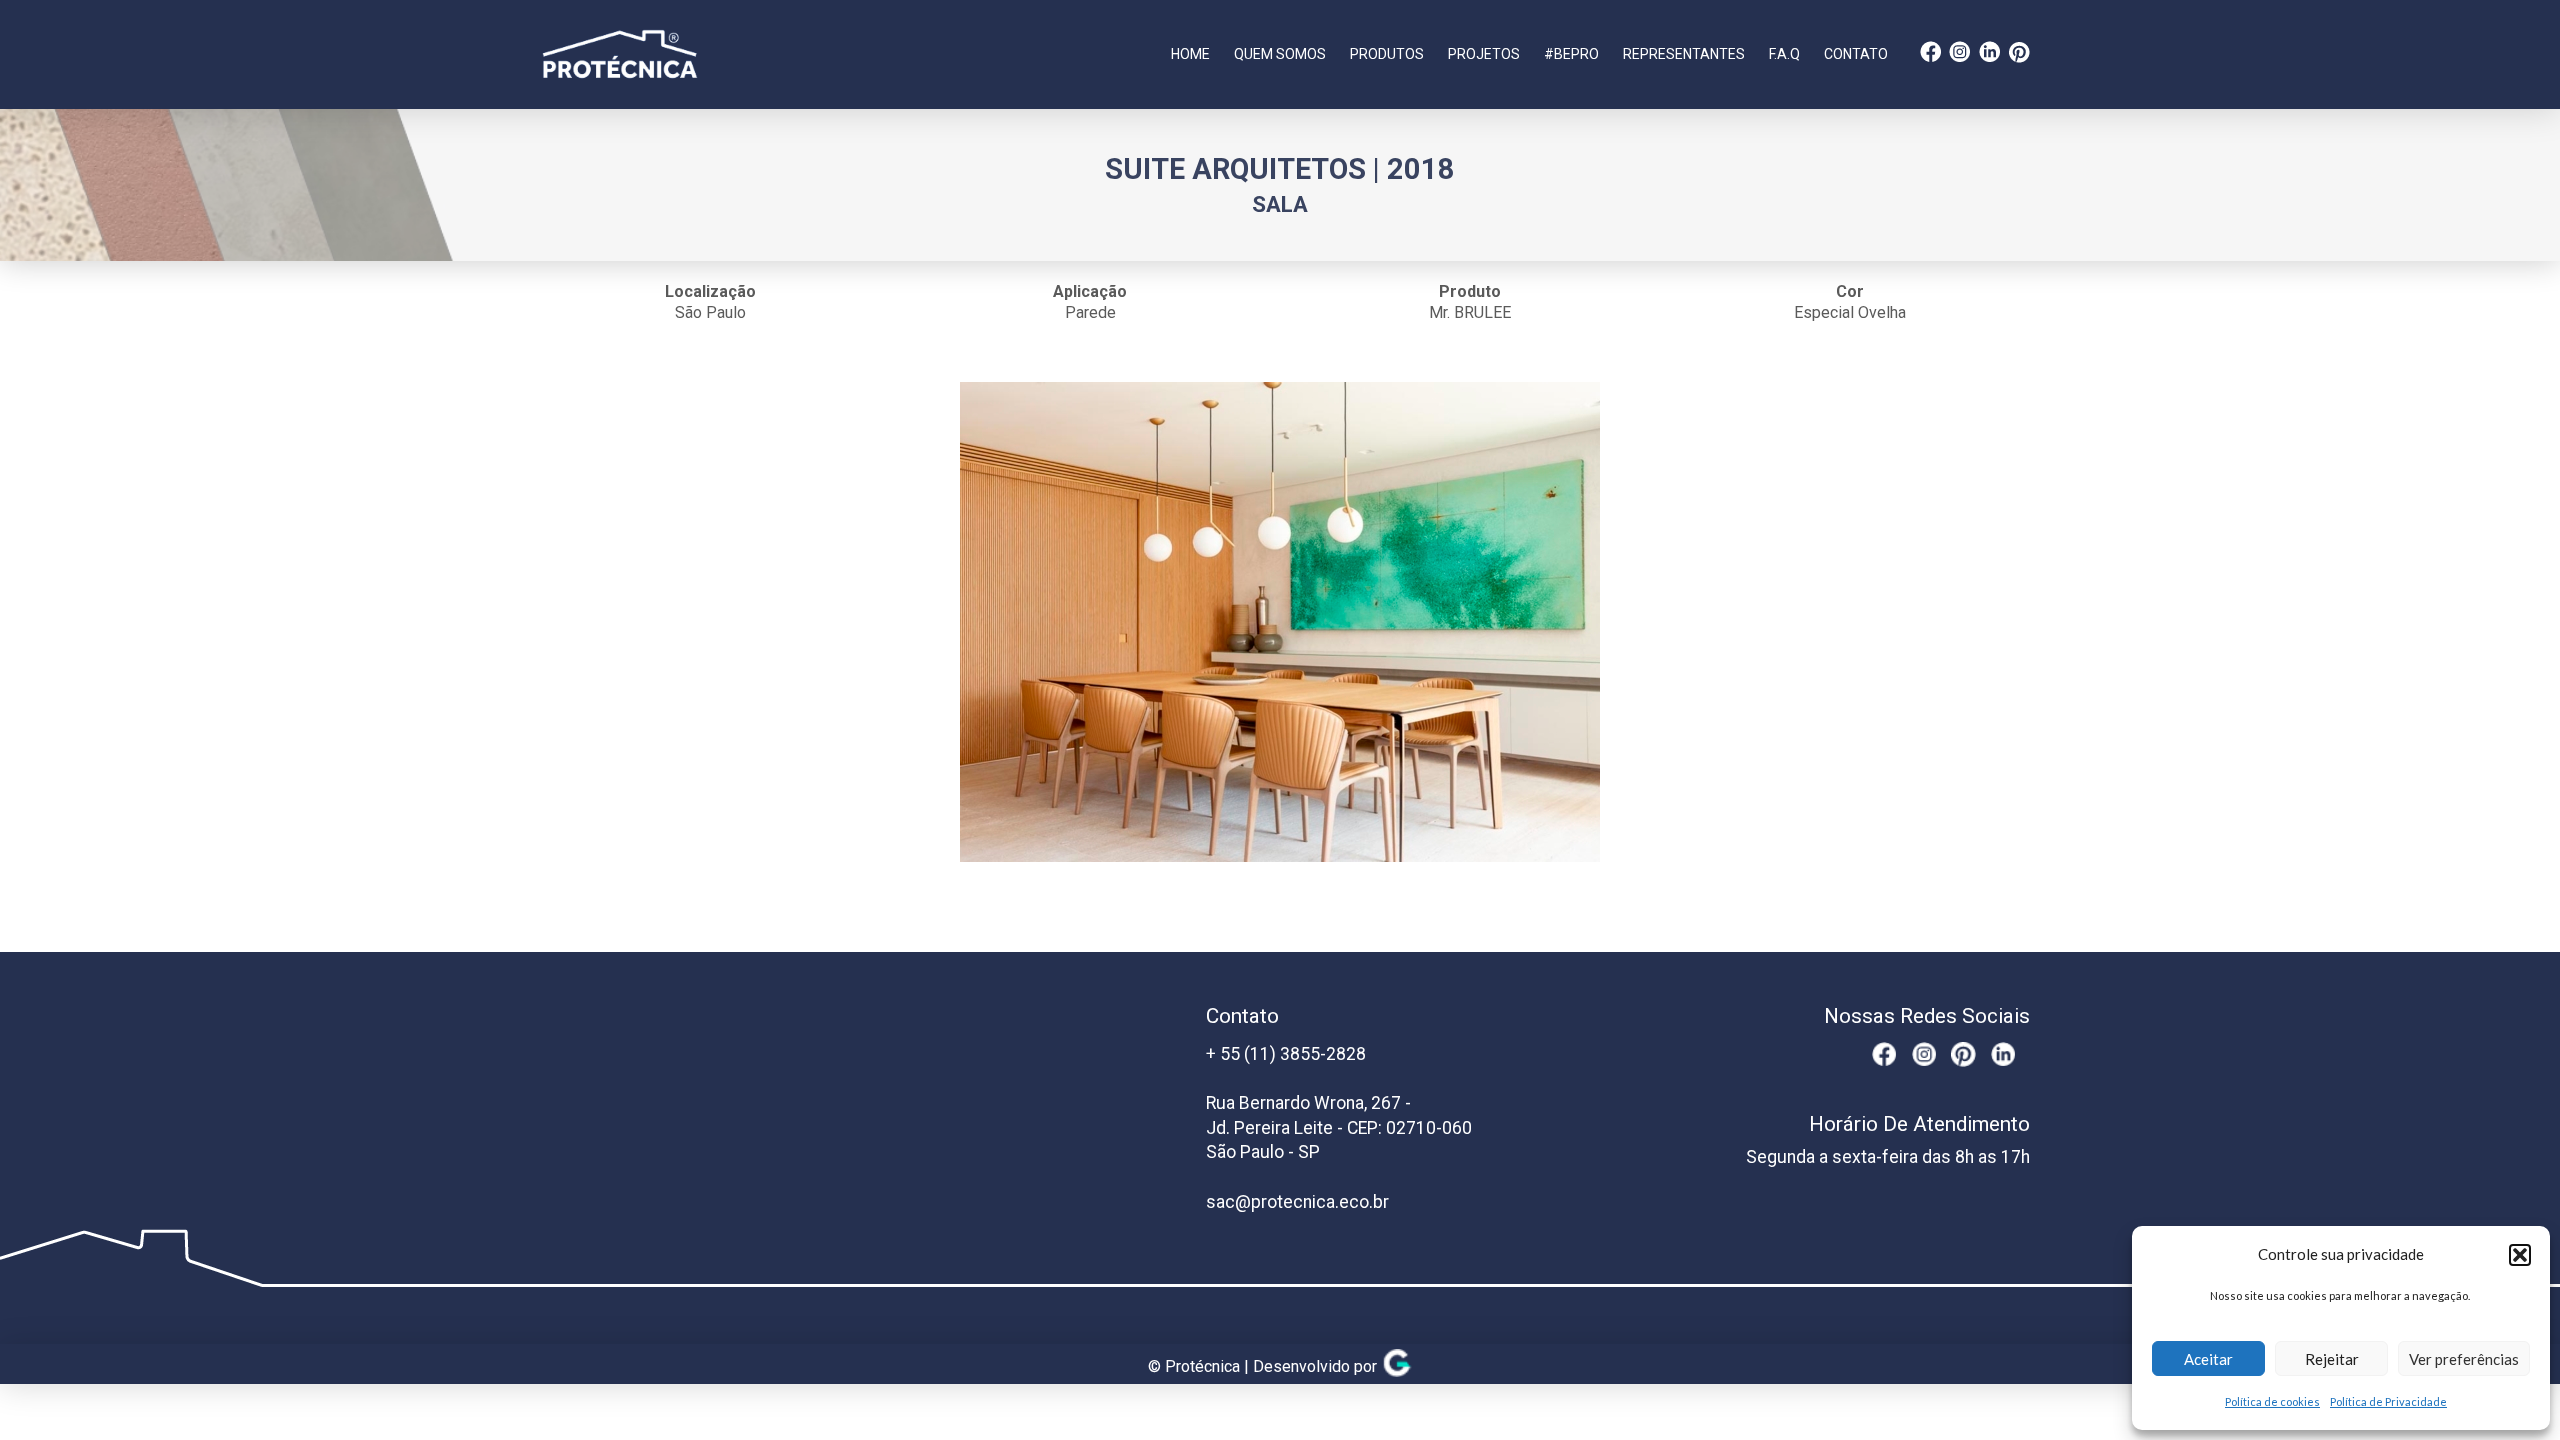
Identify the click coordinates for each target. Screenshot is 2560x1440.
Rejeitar (2332, 1359)
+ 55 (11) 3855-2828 (1286, 1054)
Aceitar (2208, 1359)
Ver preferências (2464, 1359)
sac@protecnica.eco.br (1297, 1202)
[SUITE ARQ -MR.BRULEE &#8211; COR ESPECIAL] (1280, 622)
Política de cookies (2272, 1401)
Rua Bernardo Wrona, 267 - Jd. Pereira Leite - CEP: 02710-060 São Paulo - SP (1339, 1127)
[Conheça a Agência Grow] (1397, 1367)
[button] (2520, 1255)
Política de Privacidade (2388, 1401)
